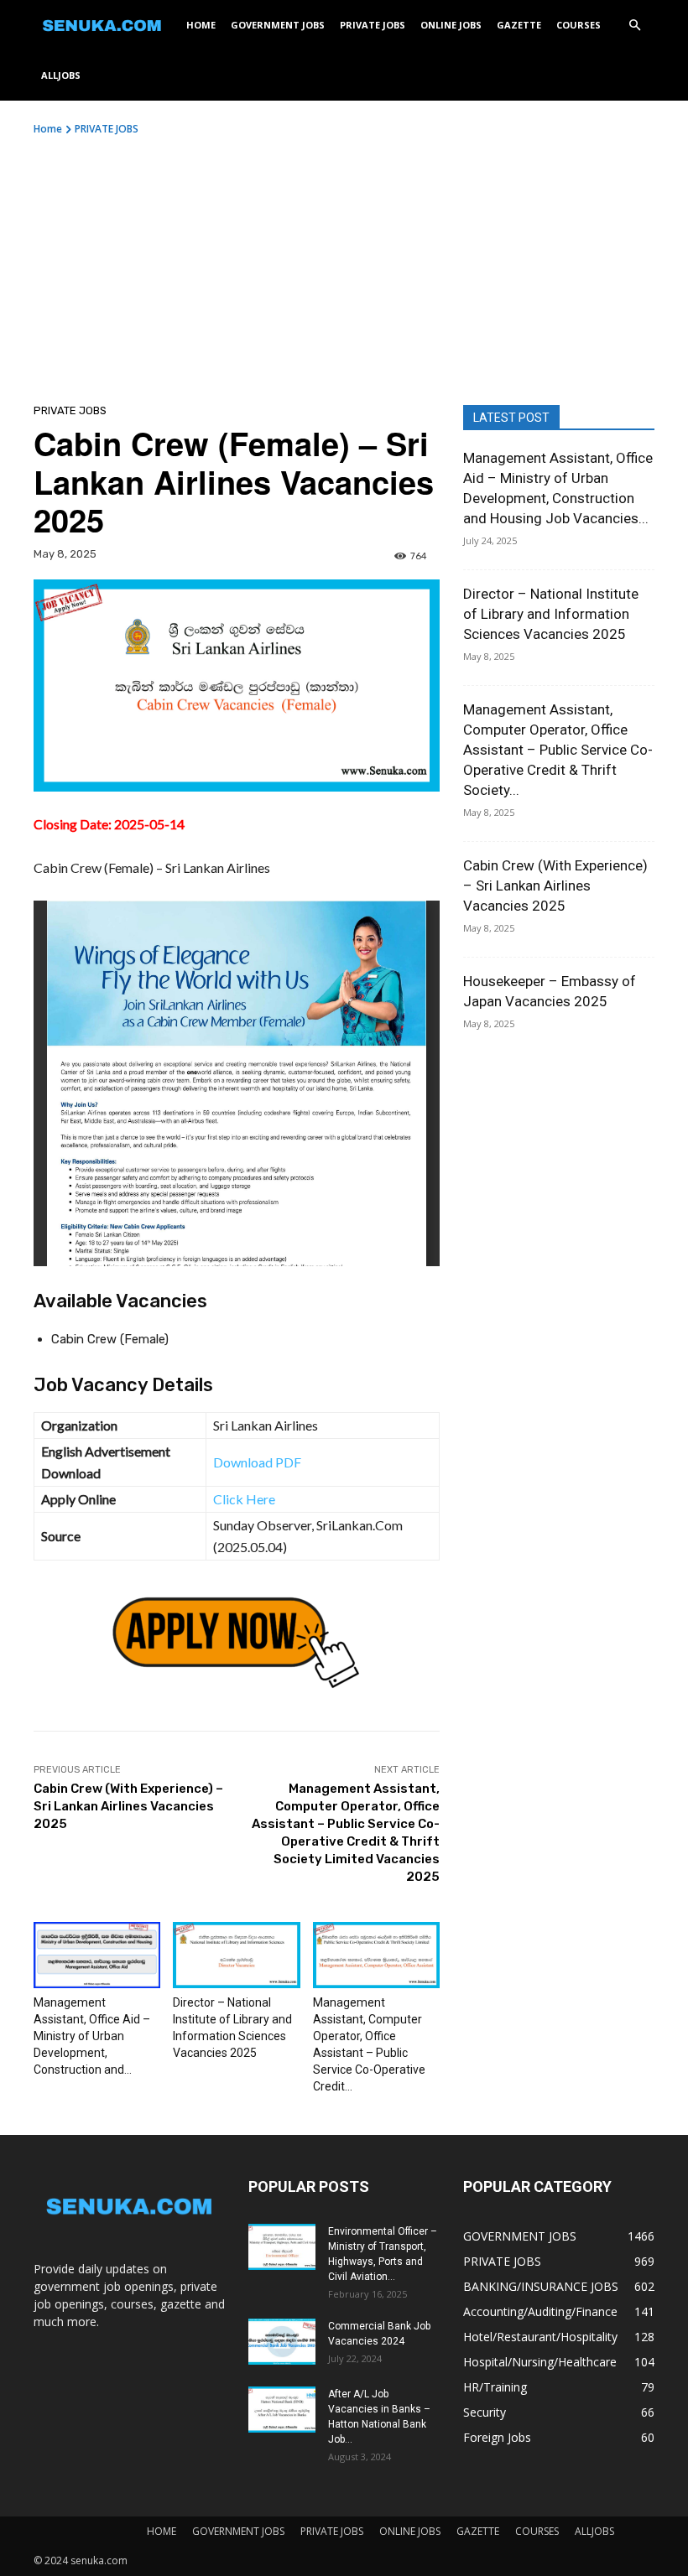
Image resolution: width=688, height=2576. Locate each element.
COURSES (579, 25)
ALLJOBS (61, 75)
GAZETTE (519, 25)
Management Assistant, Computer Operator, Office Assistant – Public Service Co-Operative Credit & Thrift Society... (558, 750)
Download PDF (257, 1462)
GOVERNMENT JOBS (278, 25)
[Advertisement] (344, 262)
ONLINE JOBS (451, 25)
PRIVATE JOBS (373, 25)
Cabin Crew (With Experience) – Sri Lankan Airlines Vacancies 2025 (128, 1806)
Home (48, 129)
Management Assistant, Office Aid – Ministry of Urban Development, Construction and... (92, 2036)
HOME (201, 25)
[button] (634, 26)
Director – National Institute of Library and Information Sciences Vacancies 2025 (551, 614)
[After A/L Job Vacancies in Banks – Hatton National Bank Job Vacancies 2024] (282, 2410)
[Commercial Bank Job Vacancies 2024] (282, 2342)
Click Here (244, 1499)
